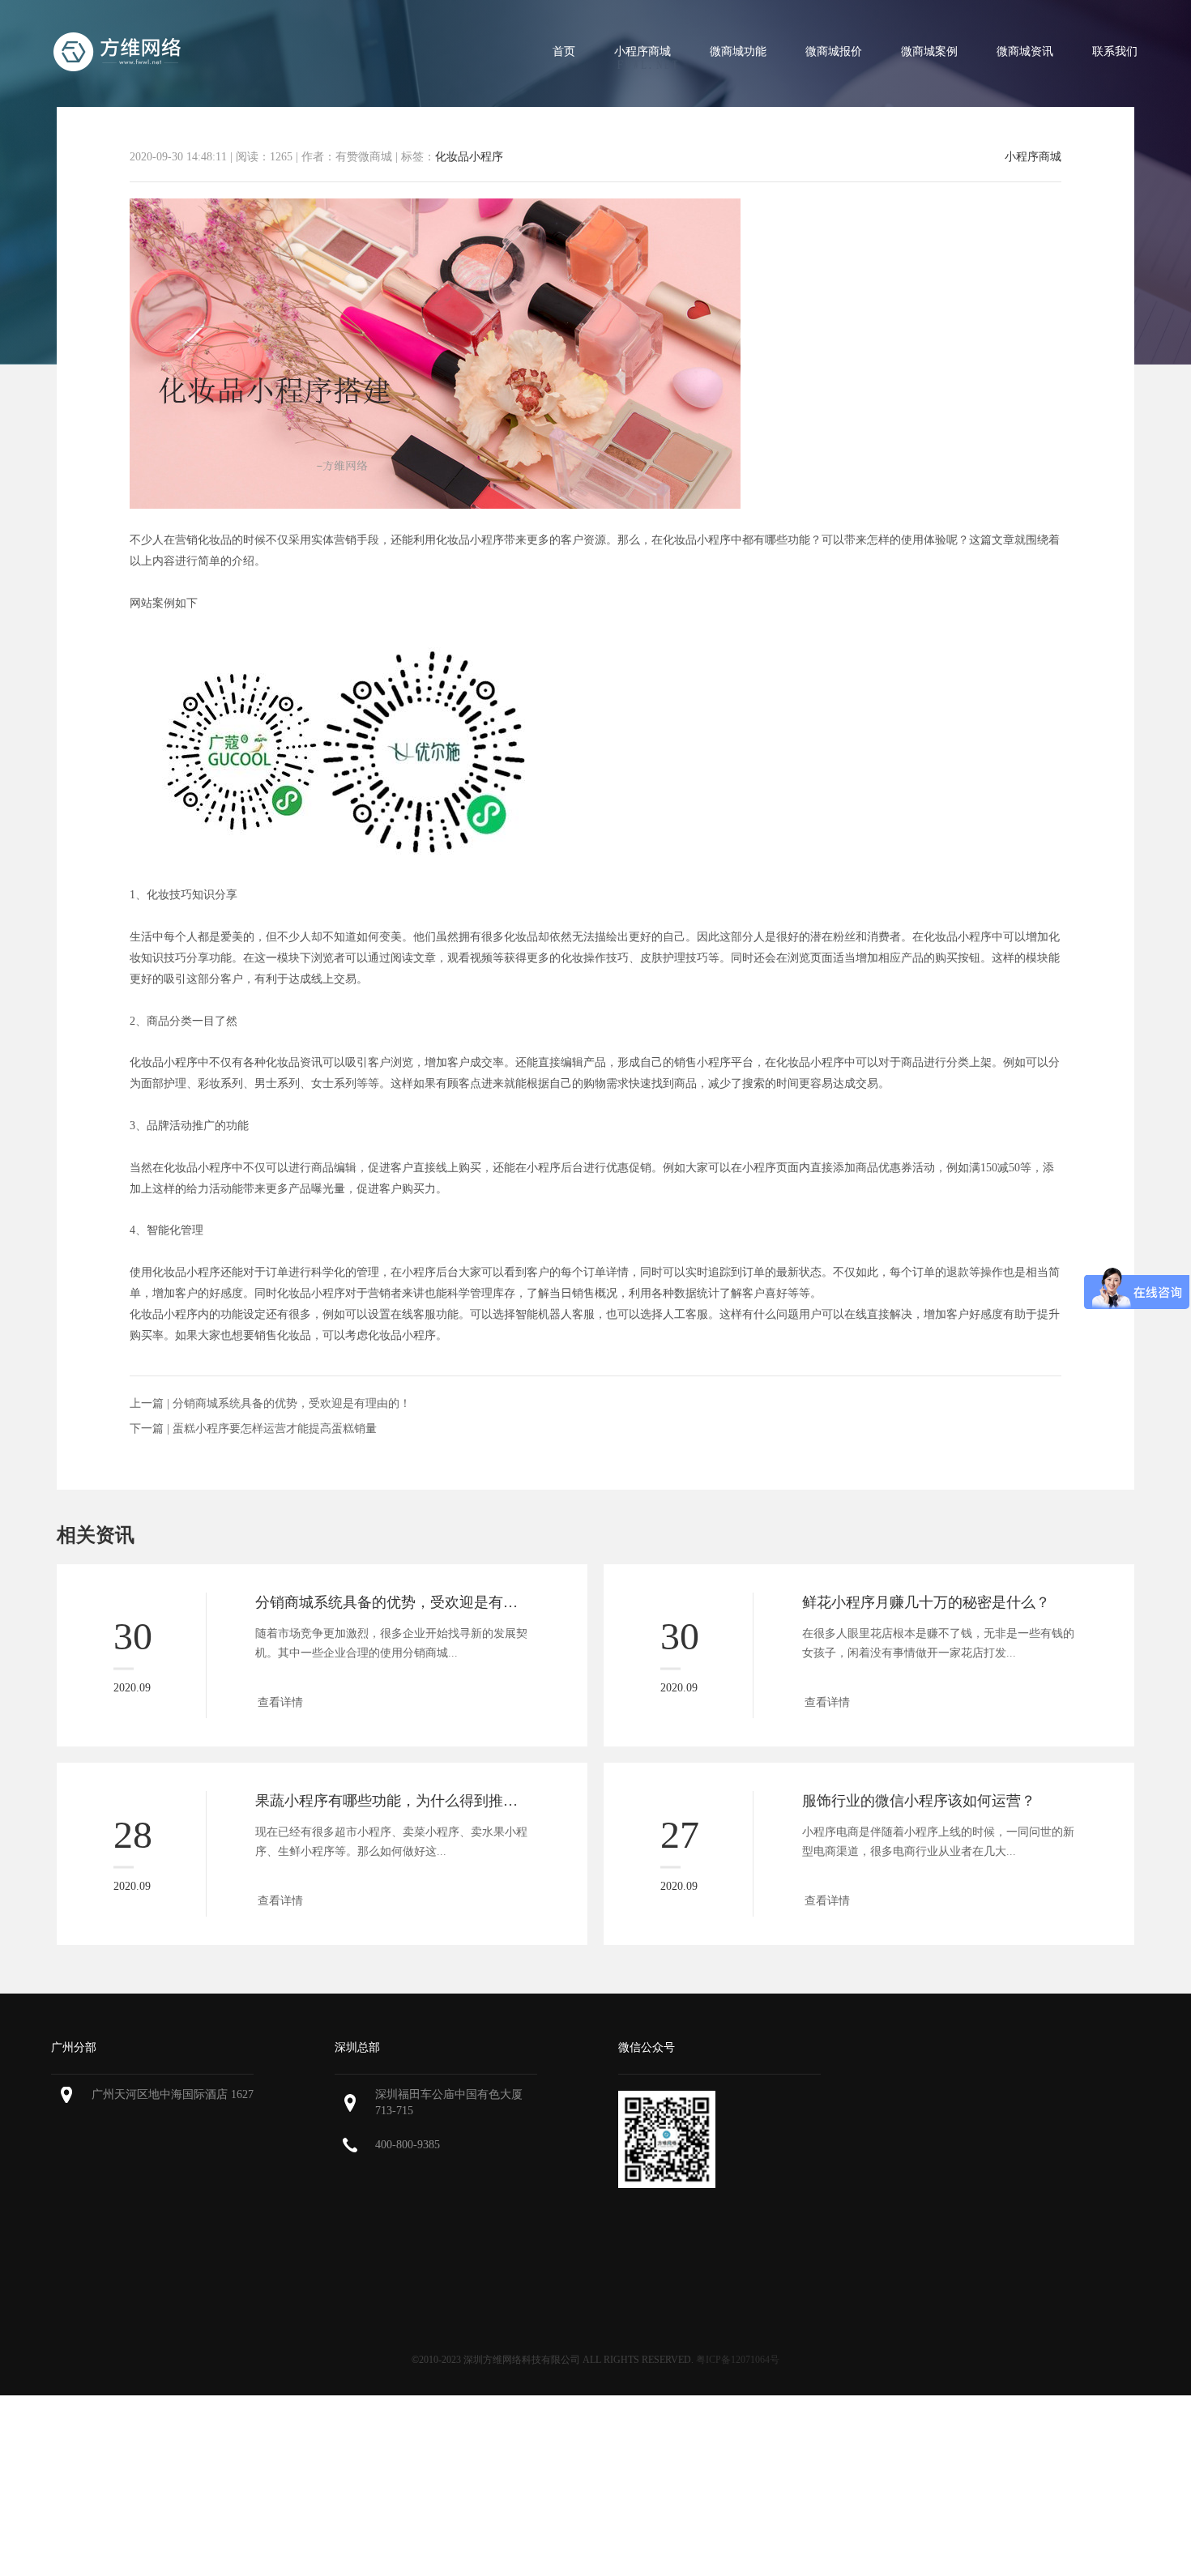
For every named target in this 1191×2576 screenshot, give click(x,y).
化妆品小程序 (469, 157)
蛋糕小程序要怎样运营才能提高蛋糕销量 (275, 1429)
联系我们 (1115, 51)
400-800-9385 (408, 2145)
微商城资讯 (1025, 51)
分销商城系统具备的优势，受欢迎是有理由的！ (292, 1403)
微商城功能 (738, 51)
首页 (564, 51)
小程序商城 (642, 51)
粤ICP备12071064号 (738, 2360)
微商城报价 (834, 51)
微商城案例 (929, 51)
